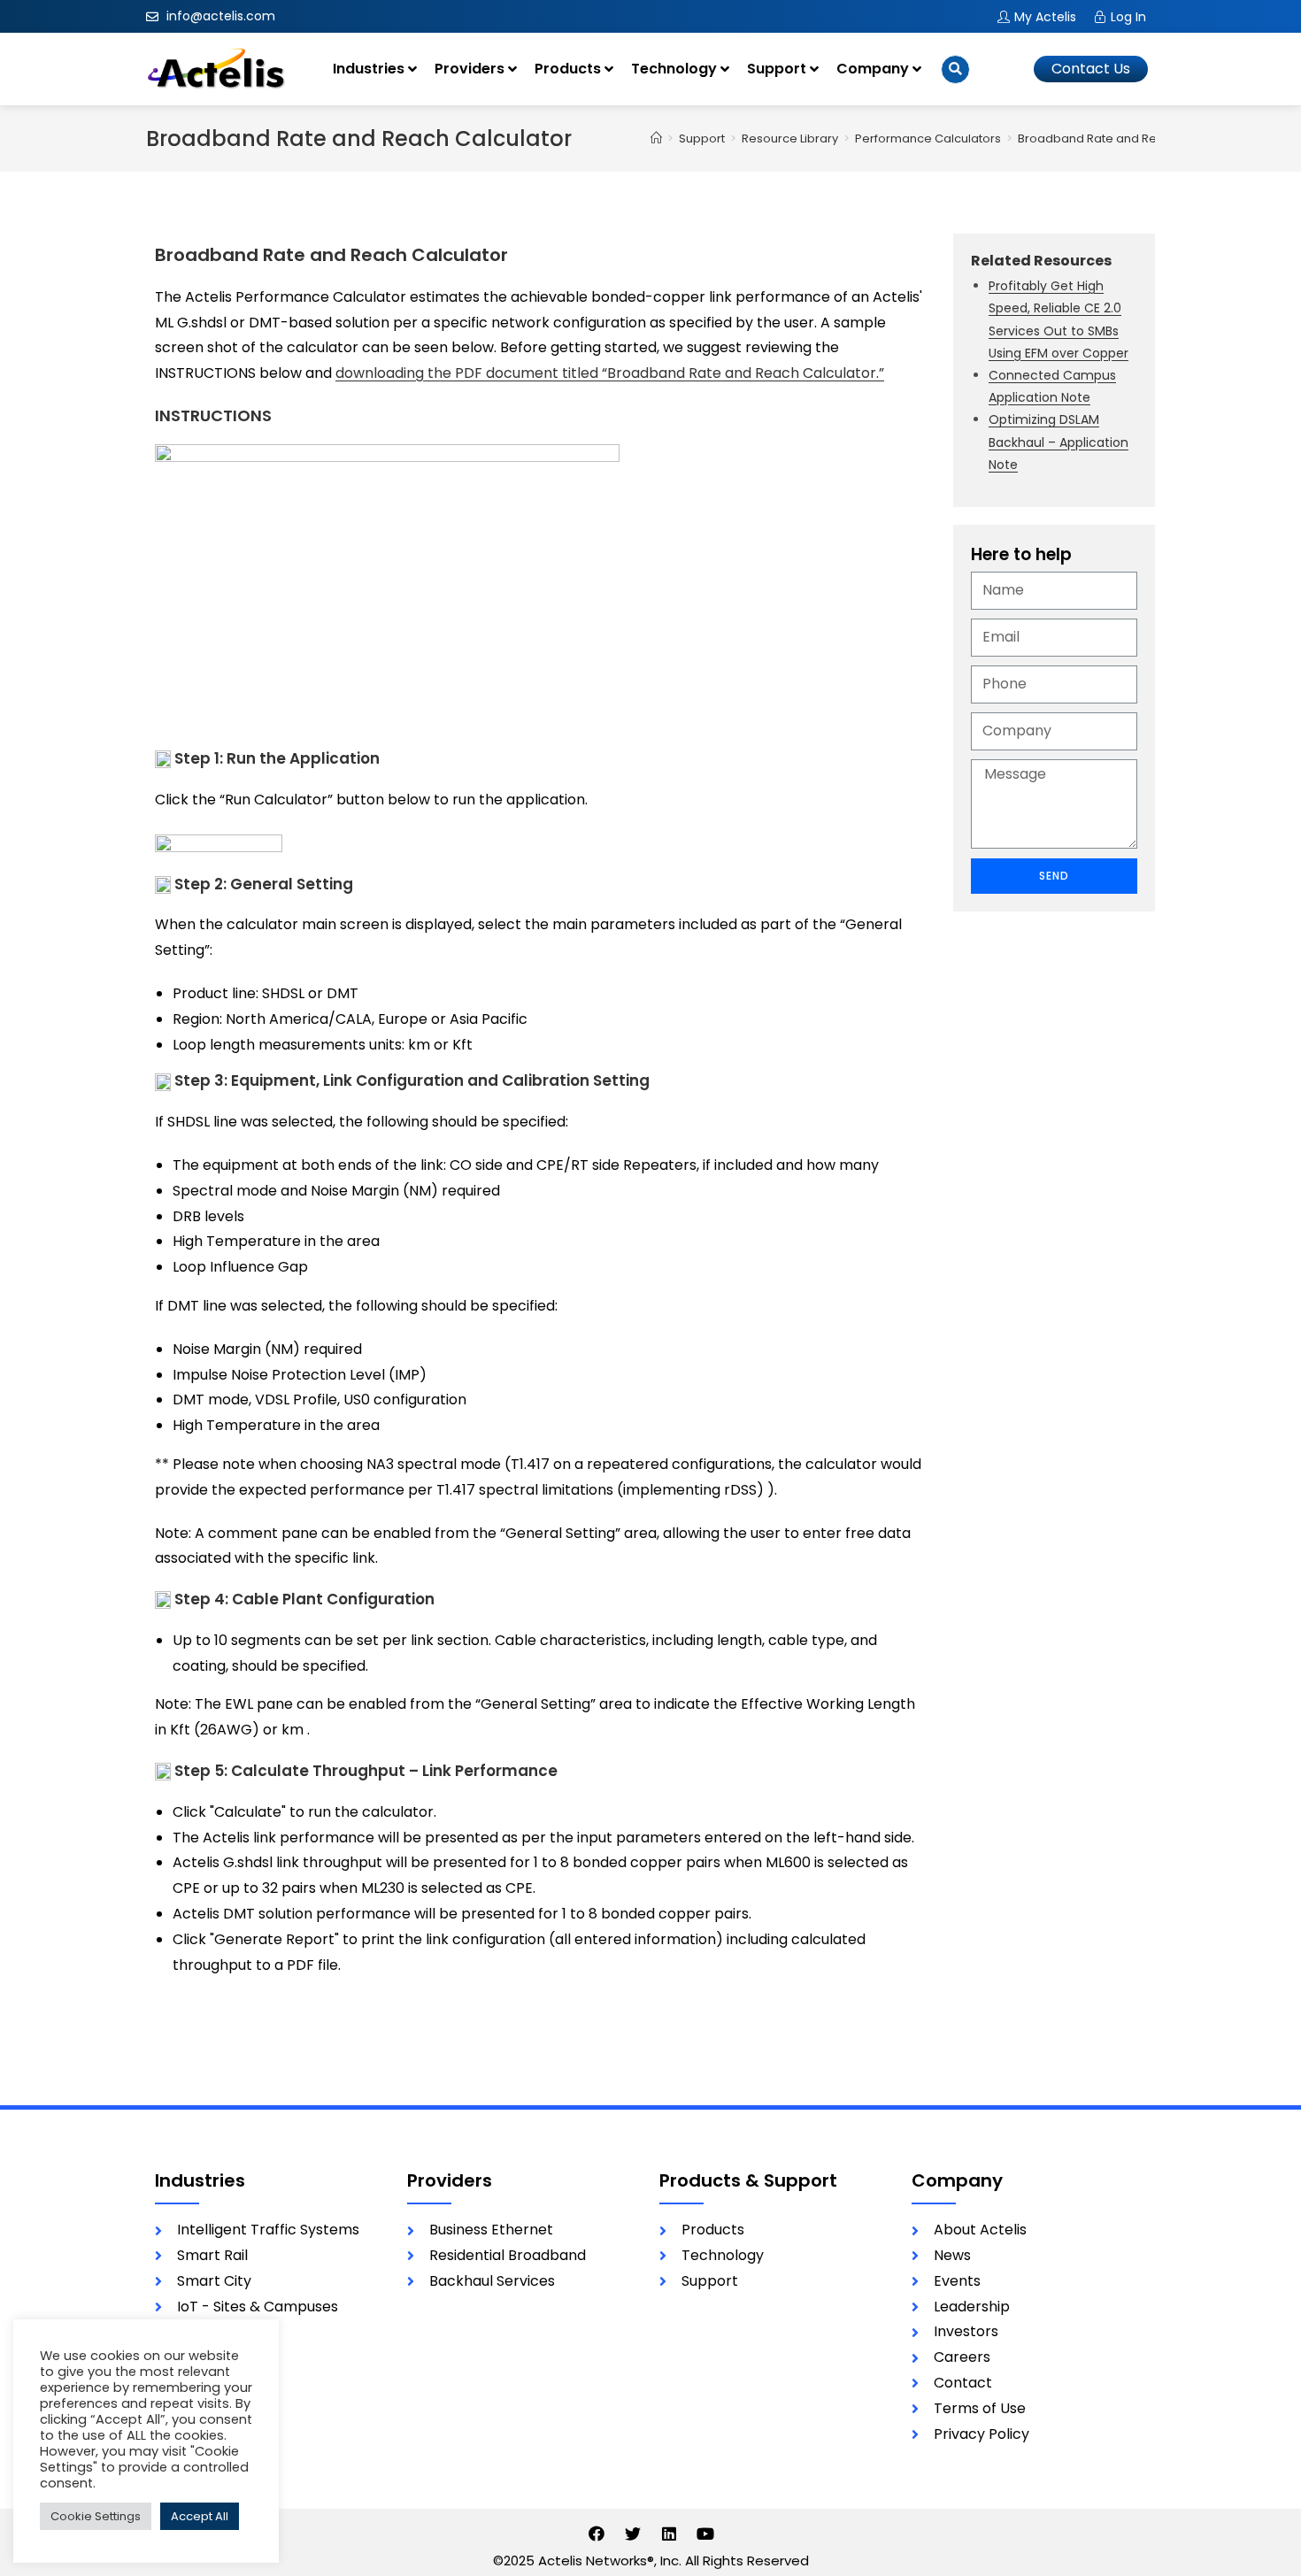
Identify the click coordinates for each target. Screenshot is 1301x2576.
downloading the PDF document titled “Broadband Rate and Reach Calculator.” (610, 373)
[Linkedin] (669, 2534)
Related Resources (1041, 261)
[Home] (656, 138)
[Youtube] (705, 2534)
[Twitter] (633, 2534)
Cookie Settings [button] (96, 2516)
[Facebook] (597, 2534)
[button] (1091, 69)
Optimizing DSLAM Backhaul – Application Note (1059, 442)
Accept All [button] (200, 2516)
